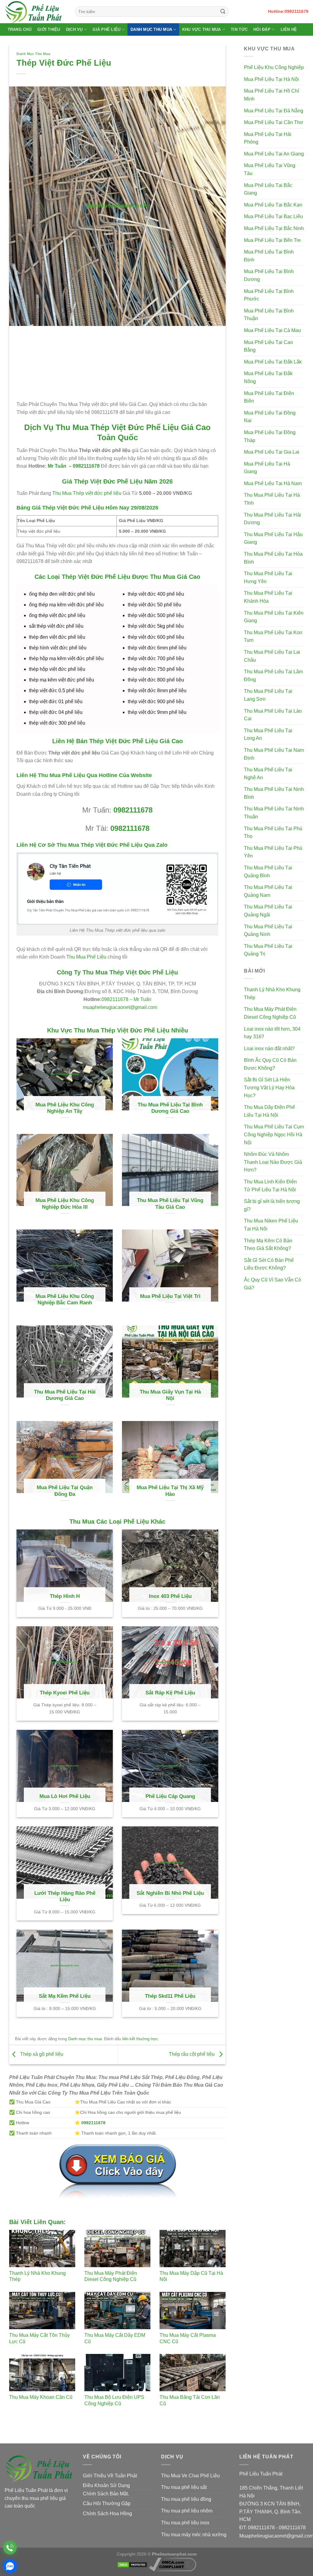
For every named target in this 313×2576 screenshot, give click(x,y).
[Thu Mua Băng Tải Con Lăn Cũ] (193, 2373)
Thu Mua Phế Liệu (86, 957)
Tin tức (239, 29)
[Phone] (10, 2548)
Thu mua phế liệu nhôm (187, 2511)
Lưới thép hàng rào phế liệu (65, 1896)
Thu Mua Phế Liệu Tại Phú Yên (273, 852)
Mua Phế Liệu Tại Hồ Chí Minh (271, 95)
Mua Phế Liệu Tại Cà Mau (272, 330)
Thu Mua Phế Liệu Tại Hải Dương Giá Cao (65, 1395)
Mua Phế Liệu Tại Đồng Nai (270, 417)
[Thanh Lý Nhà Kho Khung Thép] (42, 2249)
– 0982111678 (84, 466)
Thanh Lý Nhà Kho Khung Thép (272, 994)
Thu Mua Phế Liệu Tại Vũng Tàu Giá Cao (170, 1204)
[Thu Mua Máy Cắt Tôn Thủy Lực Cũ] (42, 2311)
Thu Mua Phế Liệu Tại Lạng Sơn (268, 695)
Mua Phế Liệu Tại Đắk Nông (268, 377)
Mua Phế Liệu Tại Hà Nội (271, 79)
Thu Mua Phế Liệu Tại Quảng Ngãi (268, 911)
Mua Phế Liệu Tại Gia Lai (272, 452)
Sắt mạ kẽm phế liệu (65, 1996)
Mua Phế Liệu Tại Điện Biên (269, 397)
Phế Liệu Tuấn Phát (261, 2474)
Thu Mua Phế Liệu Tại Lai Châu (272, 656)
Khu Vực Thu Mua (202, 29)
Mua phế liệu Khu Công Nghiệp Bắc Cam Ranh (65, 1300)
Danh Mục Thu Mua (151, 29)
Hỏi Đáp (262, 29)
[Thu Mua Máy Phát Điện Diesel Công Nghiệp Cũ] (117, 2249)
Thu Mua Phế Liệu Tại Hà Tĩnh (272, 499)
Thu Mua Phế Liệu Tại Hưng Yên (268, 577)
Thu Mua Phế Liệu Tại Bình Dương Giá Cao (170, 1108)
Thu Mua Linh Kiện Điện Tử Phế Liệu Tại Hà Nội (270, 1186)
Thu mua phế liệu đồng (186, 2499)
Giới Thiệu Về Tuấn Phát (110, 2476)
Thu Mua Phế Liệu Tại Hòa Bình (273, 558)
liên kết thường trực (140, 2039)
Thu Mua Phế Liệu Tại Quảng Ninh (268, 931)
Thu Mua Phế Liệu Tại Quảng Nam (268, 891)
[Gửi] (223, 12)
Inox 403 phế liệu (170, 1596)
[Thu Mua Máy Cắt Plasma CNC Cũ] (193, 2311)
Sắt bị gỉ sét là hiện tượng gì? (272, 1205)
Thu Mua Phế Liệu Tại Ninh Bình (274, 793)
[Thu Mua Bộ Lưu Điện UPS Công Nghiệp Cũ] (117, 2373)
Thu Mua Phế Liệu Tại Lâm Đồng (273, 676)
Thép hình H (65, 1596)
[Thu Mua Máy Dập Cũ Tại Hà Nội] (193, 2249)
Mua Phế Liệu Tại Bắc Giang (268, 189)
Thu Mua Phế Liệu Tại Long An (268, 734)
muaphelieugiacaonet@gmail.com (120, 1007)
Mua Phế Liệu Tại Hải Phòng (268, 138)
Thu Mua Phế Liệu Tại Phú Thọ (273, 833)
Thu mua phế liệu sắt (184, 2487)
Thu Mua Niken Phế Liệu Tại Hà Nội (271, 1225)
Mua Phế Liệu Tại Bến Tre (272, 240)
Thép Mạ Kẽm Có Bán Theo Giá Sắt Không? (268, 1245)
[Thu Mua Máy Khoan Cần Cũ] (42, 2373)
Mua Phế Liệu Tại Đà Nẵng (274, 111)
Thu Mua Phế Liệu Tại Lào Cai (273, 715)
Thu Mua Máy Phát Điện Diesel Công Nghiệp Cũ (270, 1013)
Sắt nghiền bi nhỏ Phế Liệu (170, 1893)
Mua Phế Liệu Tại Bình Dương (269, 275)
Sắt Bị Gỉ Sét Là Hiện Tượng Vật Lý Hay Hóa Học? (269, 1087)
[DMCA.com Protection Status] (132, 2564)
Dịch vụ (74, 29)
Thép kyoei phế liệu (65, 1693)
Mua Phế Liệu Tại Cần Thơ (274, 122)
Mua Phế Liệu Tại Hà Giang (267, 468)
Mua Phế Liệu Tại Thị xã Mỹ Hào (170, 1491)
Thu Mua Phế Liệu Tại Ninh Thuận (274, 813)
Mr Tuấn (56, 466)
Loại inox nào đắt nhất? (269, 1049)
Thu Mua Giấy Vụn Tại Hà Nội (170, 1395)
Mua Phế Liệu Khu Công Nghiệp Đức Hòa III (65, 1204)
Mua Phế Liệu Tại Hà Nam (273, 483)
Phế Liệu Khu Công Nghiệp (274, 67)
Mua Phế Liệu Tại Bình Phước (269, 295)
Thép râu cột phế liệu (192, 2054)
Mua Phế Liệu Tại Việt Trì (170, 1296)
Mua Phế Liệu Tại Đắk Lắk (273, 362)
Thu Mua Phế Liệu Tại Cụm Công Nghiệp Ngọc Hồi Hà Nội (274, 1135)
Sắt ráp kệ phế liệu (170, 1693)
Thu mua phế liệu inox (185, 2523)
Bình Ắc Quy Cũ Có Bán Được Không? (270, 1064)
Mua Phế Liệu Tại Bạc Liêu (273, 216)
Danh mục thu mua (33, 54)
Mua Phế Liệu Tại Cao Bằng (268, 346)
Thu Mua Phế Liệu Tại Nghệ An (268, 774)
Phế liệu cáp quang (170, 1796)
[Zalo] (10, 2566)
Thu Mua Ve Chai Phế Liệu (190, 2476)
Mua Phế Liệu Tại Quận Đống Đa (65, 1491)
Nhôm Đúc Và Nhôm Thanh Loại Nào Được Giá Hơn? (273, 1162)
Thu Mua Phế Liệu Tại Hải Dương (272, 519)
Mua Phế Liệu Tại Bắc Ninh (274, 228)
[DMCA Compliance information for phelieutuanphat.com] (173, 2564)
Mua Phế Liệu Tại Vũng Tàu (270, 169)
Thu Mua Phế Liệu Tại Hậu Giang (273, 538)
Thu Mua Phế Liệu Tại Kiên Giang (274, 617)
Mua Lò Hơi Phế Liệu (65, 1796)
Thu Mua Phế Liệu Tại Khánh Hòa (268, 597)
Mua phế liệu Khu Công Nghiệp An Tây (65, 1108)
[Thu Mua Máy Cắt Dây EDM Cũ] (117, 2311)
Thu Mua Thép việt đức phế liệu (87, 493)
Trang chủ (20, 29)
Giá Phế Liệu (107, 29)
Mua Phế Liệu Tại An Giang (274, 154)
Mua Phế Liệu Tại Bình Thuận (269, 315)
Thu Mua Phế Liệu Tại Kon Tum (273, 636)
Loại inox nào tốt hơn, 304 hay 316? (272, 1033)
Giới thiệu (49, 29)
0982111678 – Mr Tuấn (126, 999)
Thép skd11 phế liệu (170, 1996)
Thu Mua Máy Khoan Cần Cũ (41, 2397)
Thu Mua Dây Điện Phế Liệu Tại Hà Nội (269, 1111)
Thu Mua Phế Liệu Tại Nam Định (274, 754)
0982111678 (133, 810)
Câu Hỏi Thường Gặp (107, 2503)
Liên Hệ (289, 29)
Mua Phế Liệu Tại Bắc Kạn (273, 205)
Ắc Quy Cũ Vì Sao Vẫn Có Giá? (272, 1284)
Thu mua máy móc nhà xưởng (194, 2535)
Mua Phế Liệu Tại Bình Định (269, 256)
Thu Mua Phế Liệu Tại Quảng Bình (268, 872)
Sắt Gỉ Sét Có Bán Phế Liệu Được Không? (269, 1264)
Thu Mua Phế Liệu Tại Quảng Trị (268, 950)
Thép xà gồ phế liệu (41, 2054)
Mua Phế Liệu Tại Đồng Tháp (270, 436)
